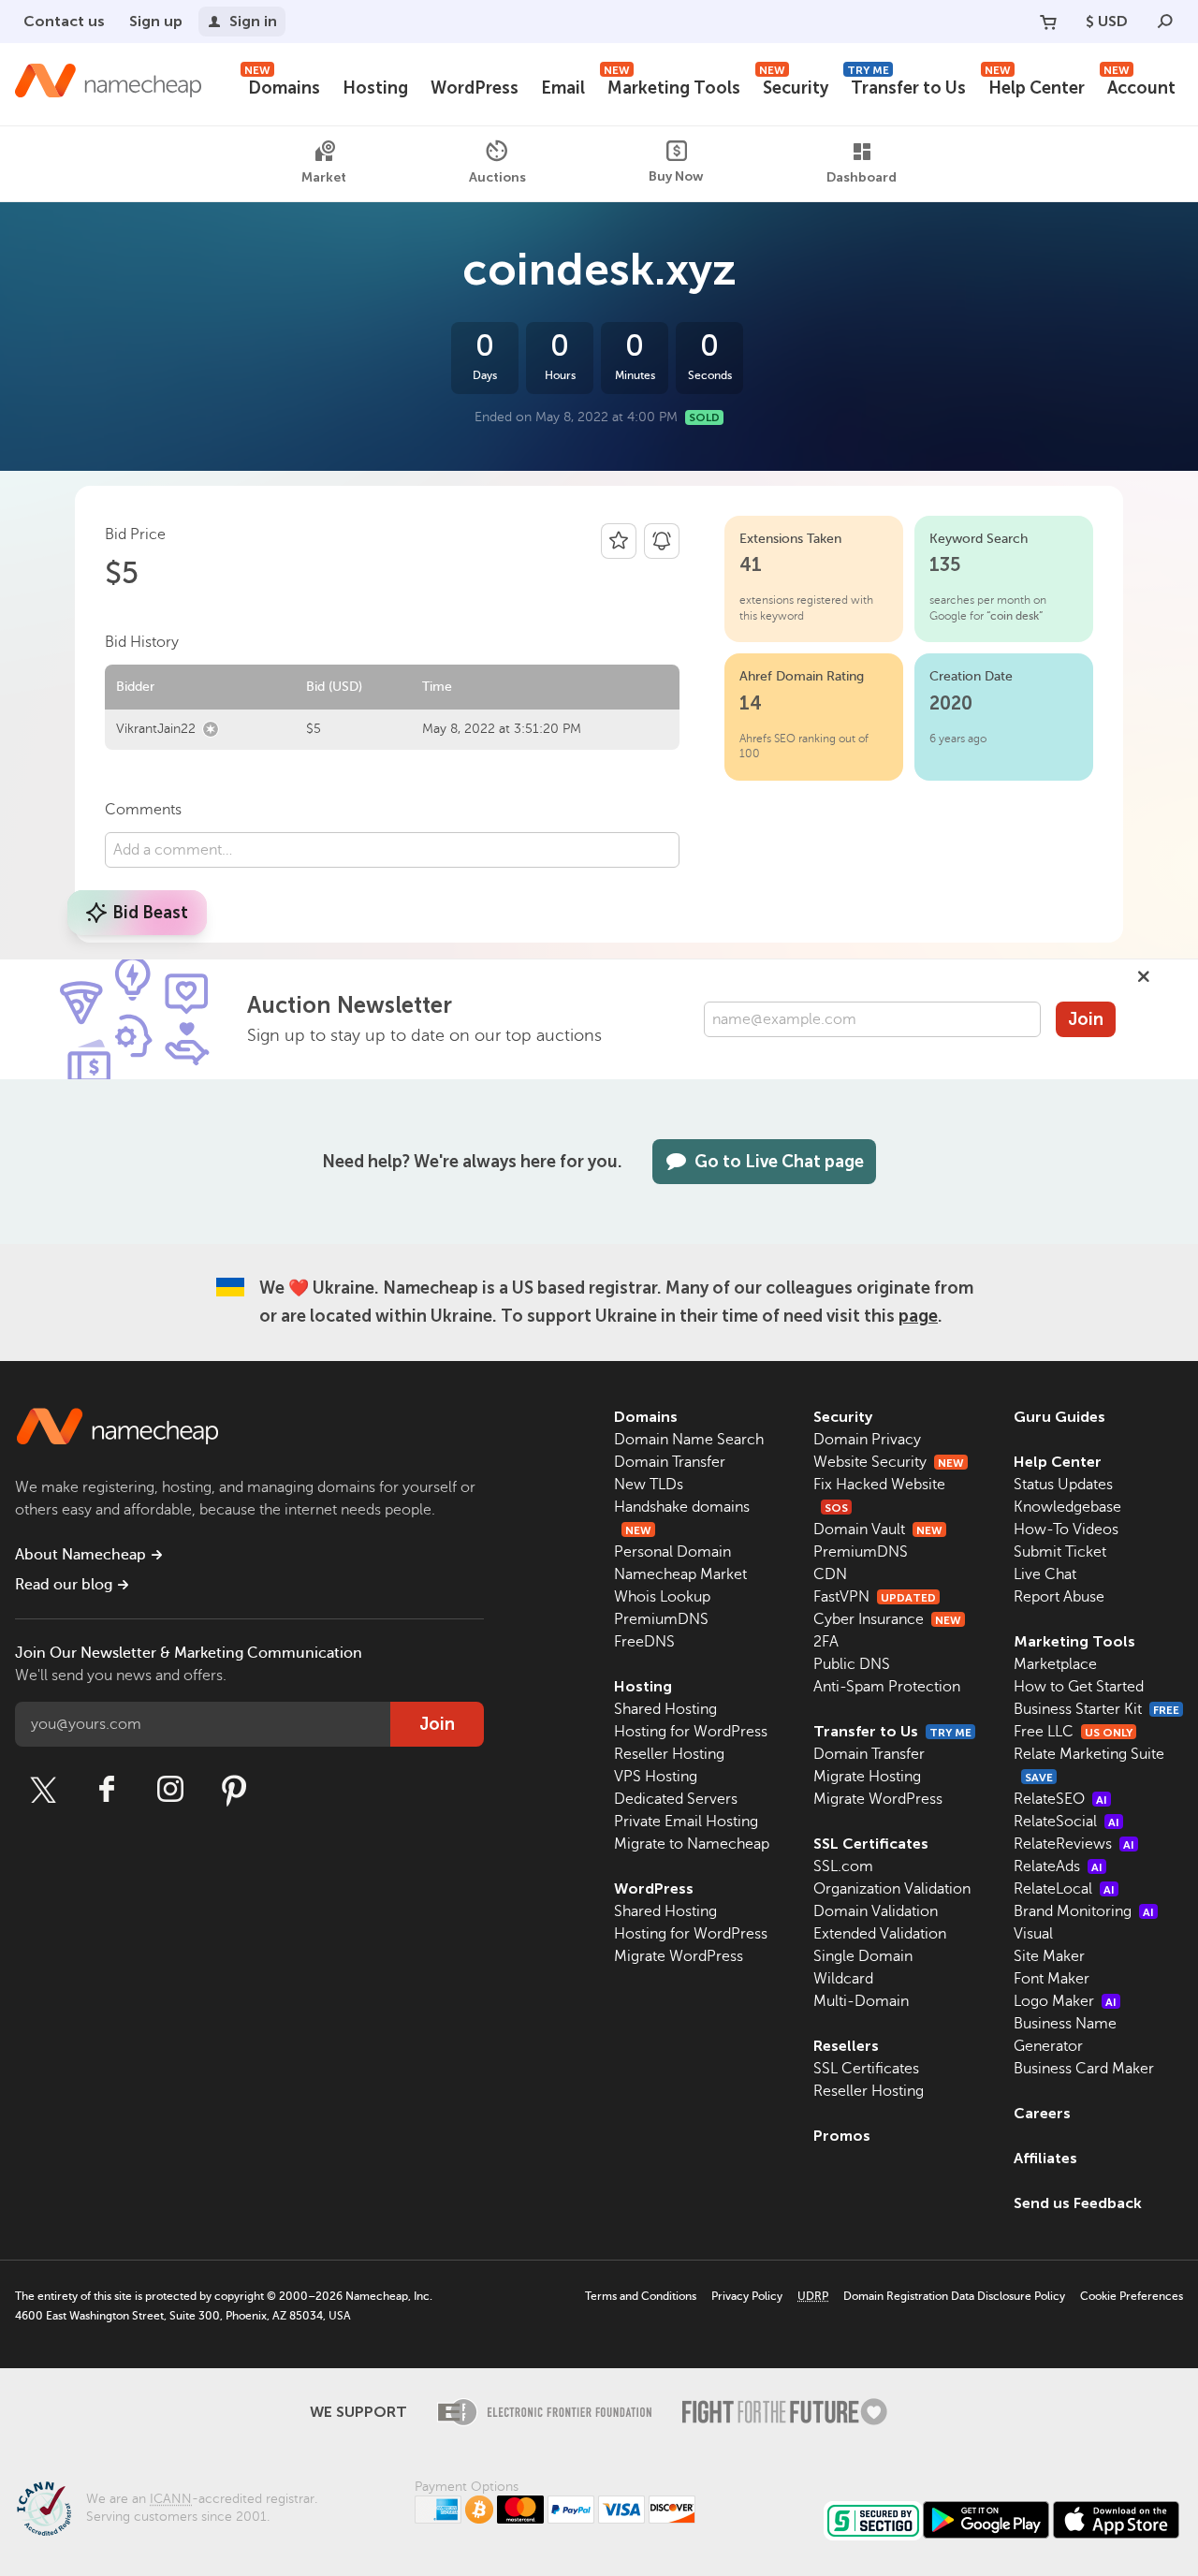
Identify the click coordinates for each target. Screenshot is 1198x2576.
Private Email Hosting (686, 1822)
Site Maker (1049, 1956)
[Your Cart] (1048, 22)
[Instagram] (170, 1790)
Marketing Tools (672, 86)
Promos (842, 2136)
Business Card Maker (1084, 2069)
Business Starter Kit (1096, 1709)
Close (1144, 976)
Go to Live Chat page (779, 1162)
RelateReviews (1074, 1844)
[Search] (1165, 22)
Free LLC (1073, 1732)
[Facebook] (107, 1790)
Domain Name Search (689, 1440)
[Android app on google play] (986, 2520)
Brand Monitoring (1084, 1911)
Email (563, 88)
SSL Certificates (871, 1844)
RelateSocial (1067, 1822)
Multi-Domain (861, 2001)
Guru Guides (1059, 1417)
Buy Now (676, 176)
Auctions (497, 177)
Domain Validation (876, 1911)
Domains (282, 86)
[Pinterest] (234, 1790)
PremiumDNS (661, 1619)
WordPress (475, 88)
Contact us (64, 21)
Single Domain (863, 1956)
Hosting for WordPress (691, 1732)
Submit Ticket (1060, 1552)
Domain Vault (878, 1529)
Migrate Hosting (867, 1777)
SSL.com (843, 1866)
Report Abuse (1059, 1597)
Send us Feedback (1078, 2203)
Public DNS (852, 1664)
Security (794, 86)
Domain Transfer (670, 1462)
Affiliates (1045, 2158)
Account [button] (1140, 86)
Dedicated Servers (676, 1799)
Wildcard (843, 1979)
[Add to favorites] (619, 541)
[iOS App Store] (1116, 2520)
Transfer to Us (906, 86)
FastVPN (875, 1597)
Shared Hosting (665, 1709)
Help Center (1035, 86)
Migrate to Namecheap (692, 1844)
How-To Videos (1066, 1529)
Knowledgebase (1067, 1507)
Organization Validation (892, 1889)
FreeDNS (644, 1642)
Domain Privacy (867, 1440)
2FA (826, 1642)
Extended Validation (880, 1934)
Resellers (846, 2046)
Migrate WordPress (679, 1956)
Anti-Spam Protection (887, 1687)
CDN (830, 1574)
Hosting (375, 88)
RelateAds (1058, 1866)
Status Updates (1063, 1485)
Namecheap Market (680, 1574)
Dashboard (862, 178)
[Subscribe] (662, 541)
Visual (1033, 1934)
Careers (1042, 2113)
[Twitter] (43, 1790)
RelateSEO (1060, 1799)
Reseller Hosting (669, 1754)
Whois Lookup (662, 1597)
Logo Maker (1065, 2001)
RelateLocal (1064, 1889)
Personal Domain (672, 1552)
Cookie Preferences (1132, 2296)
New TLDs (649, 1485)
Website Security (889, 1462)
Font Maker (1052, 1979)
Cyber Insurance (887, 1619)
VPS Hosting (656, 1777)
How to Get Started (1079, 1687)
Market (324, 178)
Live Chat (1045, 1574)
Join (1086, 1019)
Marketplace (1055, 1664)
